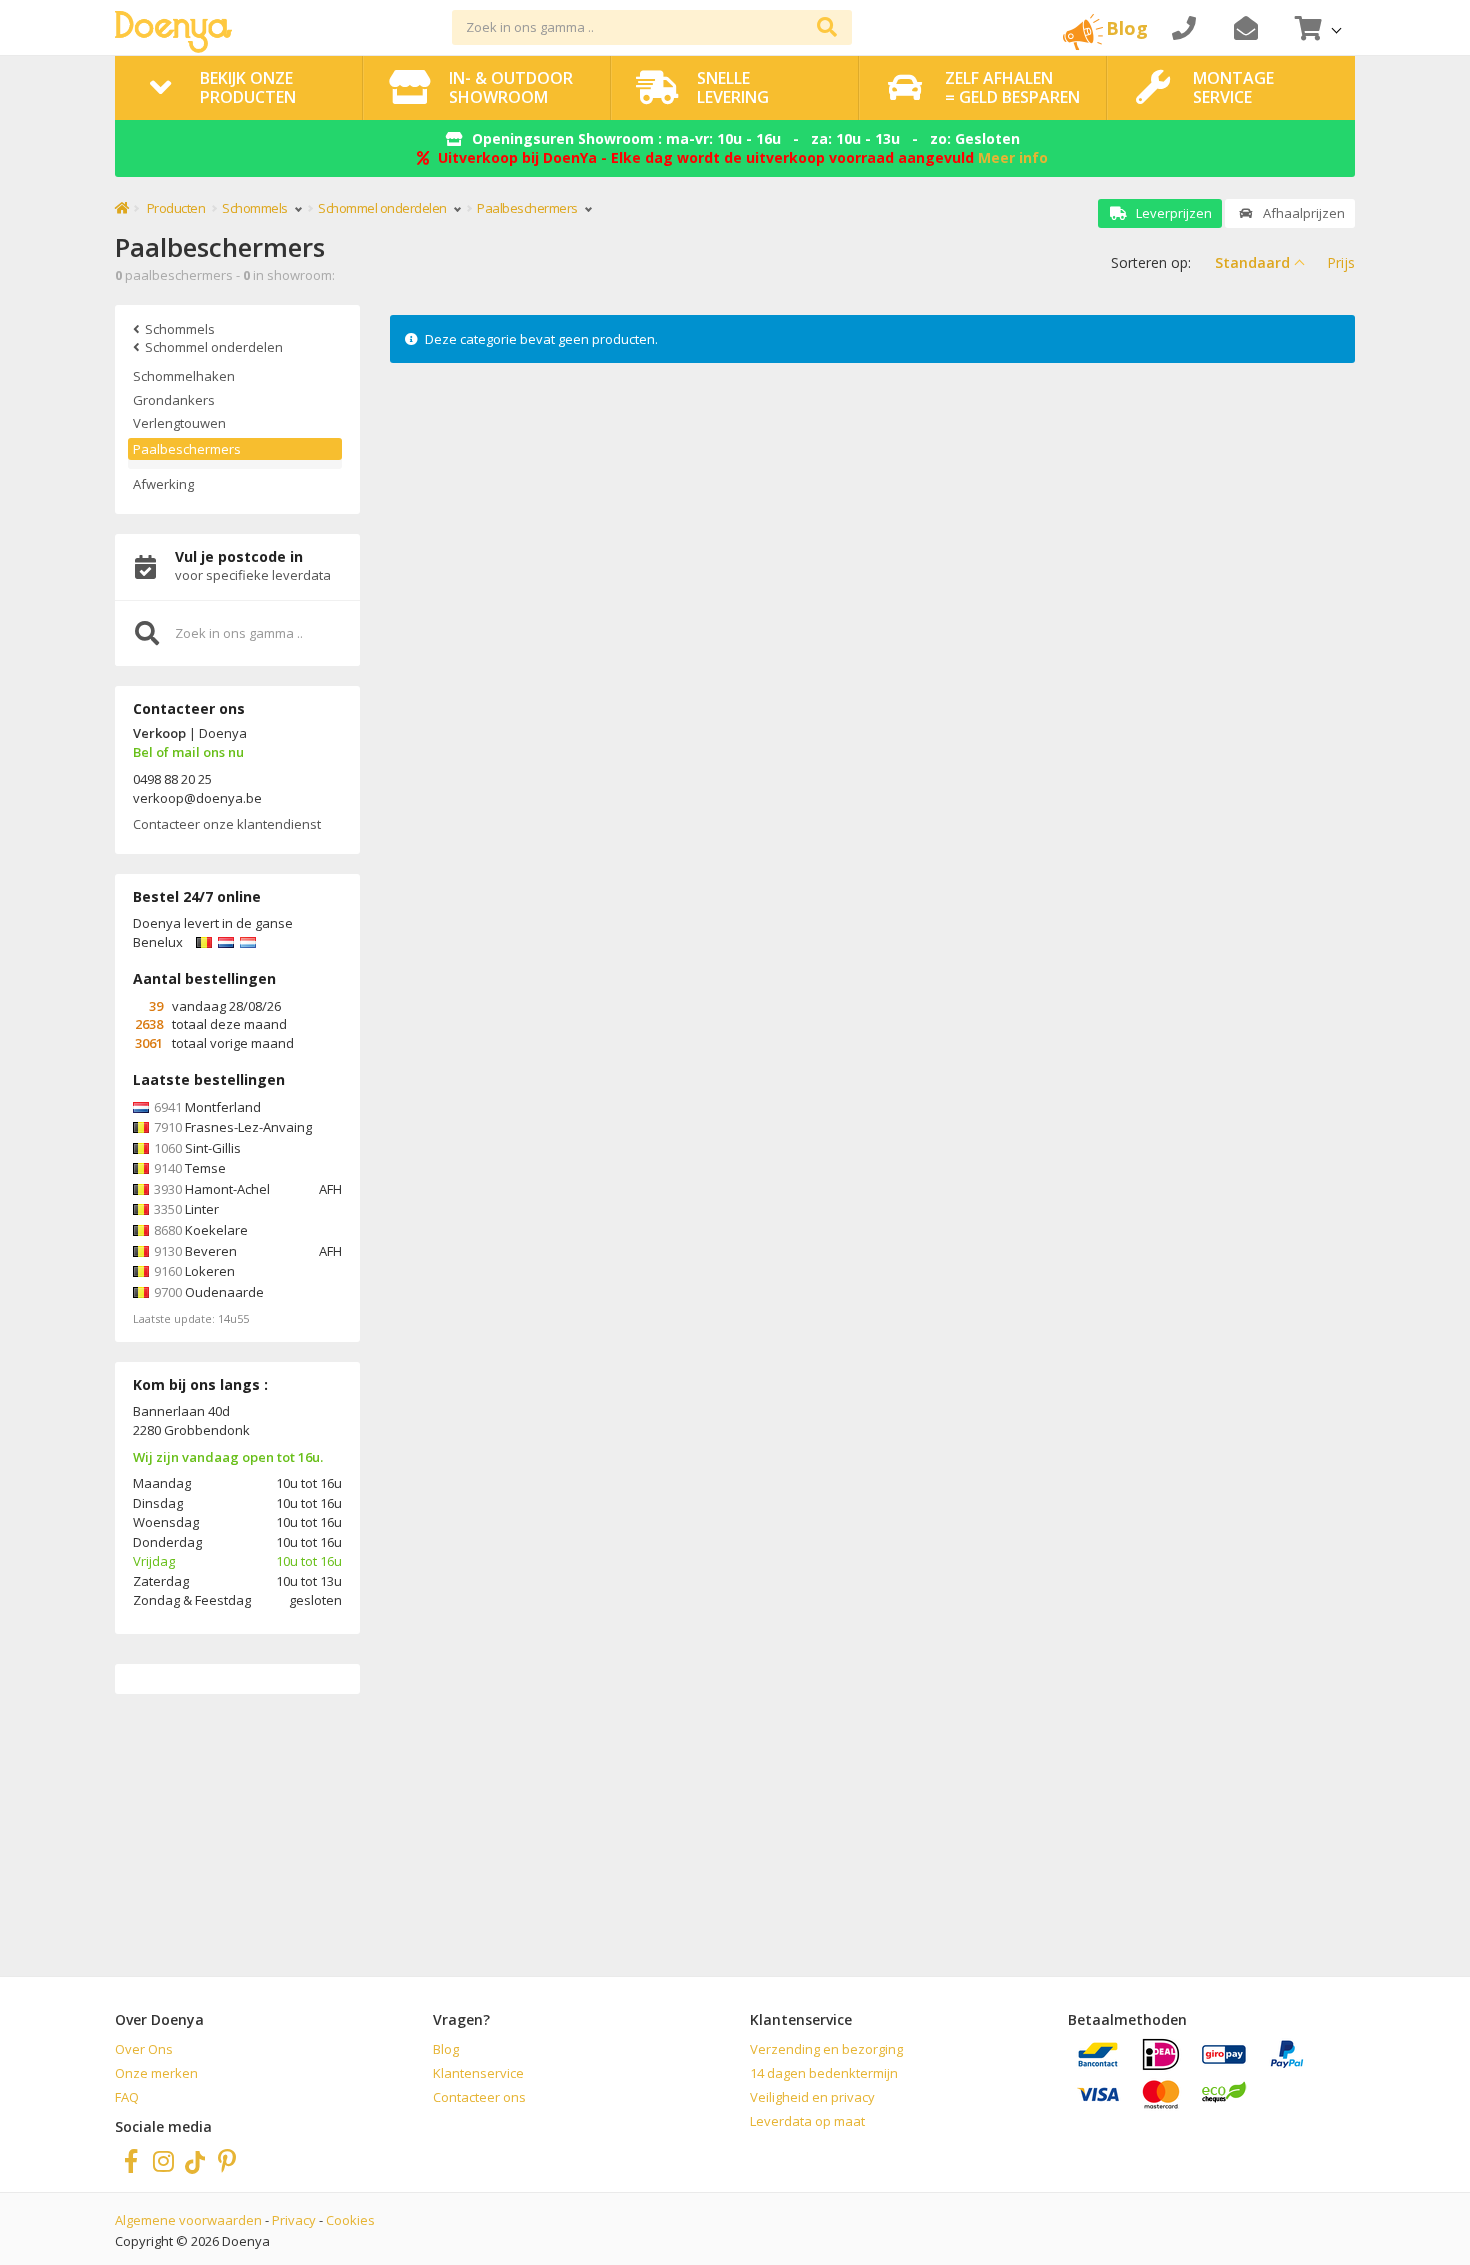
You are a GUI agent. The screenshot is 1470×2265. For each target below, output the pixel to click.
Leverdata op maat (807, 2121)
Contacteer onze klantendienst (227, 824)
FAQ (127, 2097)
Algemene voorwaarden (188, 2220)
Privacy (294, 2220)
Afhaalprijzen (1302, 213)
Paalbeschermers (187, 449)
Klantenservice (478, 2073)
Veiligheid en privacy (812, 2097)
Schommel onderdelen (383, 208)
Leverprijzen (1172, 213)
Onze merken (156, 2073)
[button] (1316, 27)
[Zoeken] (827, 27)
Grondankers (174, 400)
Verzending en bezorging (826, 2049)
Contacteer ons (479, 2097)
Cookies (350, 2220)
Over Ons (144, 2049)
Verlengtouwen (179, 423)
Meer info (1013, 157)
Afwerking (163, 484)
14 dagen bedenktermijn (824, 2073)
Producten (176, 208)
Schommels (256, 208)
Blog (446, 2049)
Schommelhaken (184, 376)
